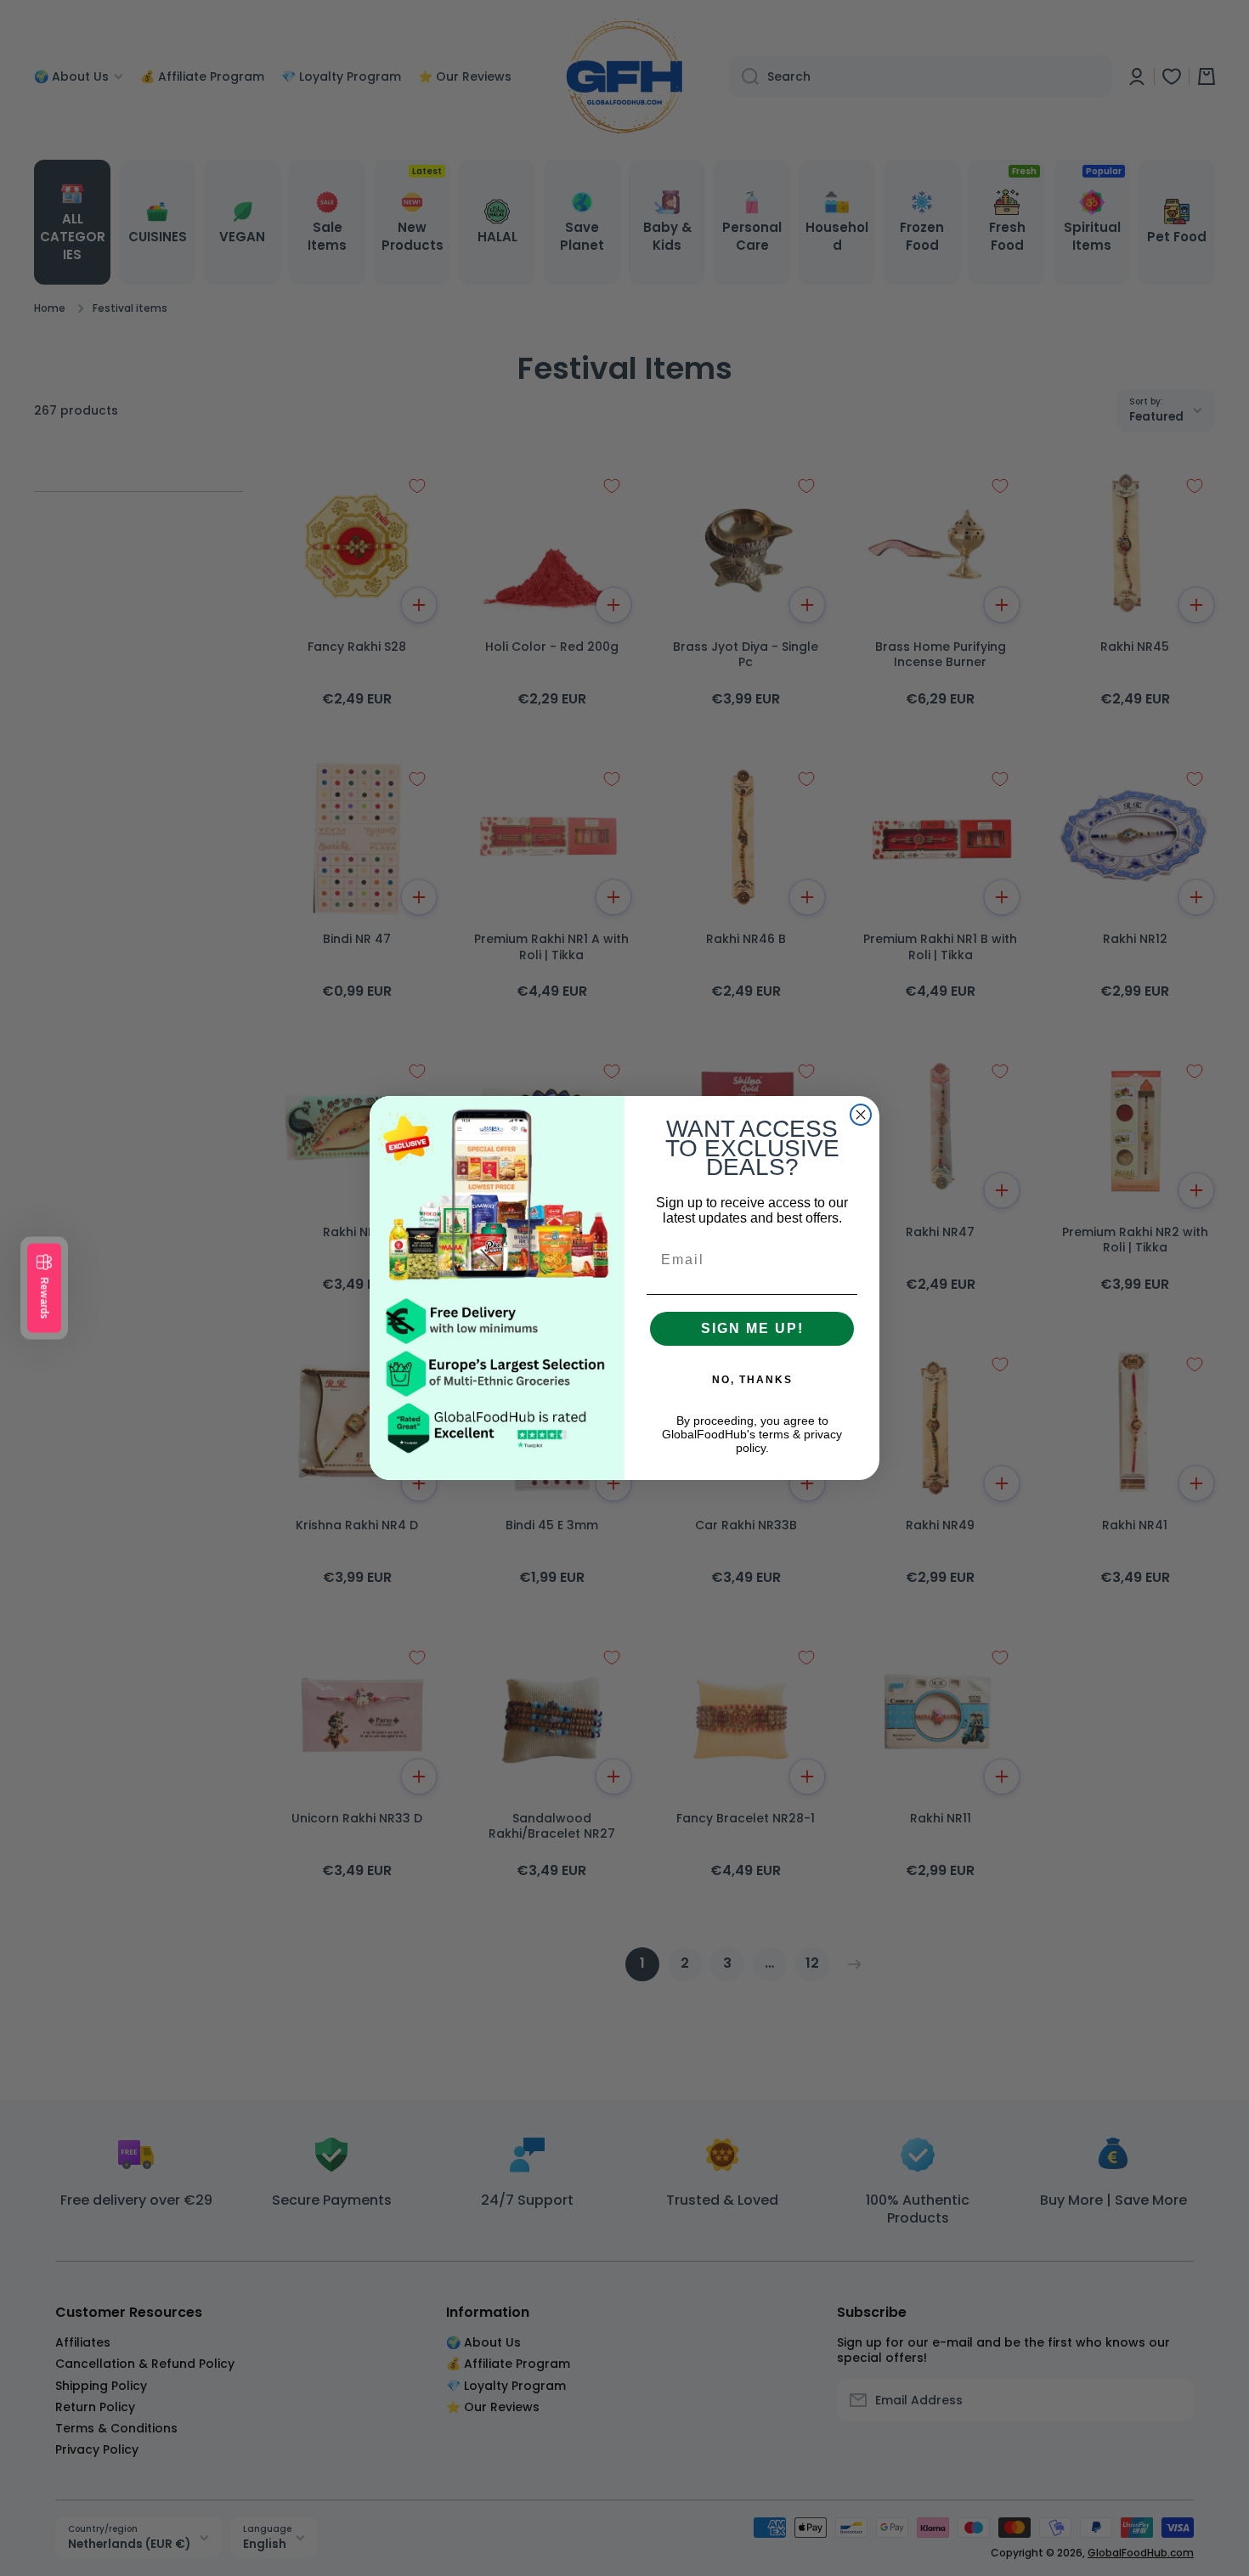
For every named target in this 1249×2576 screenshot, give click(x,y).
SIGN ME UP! (752, 1328)
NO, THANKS (752, 1380)
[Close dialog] (861, 1115)
